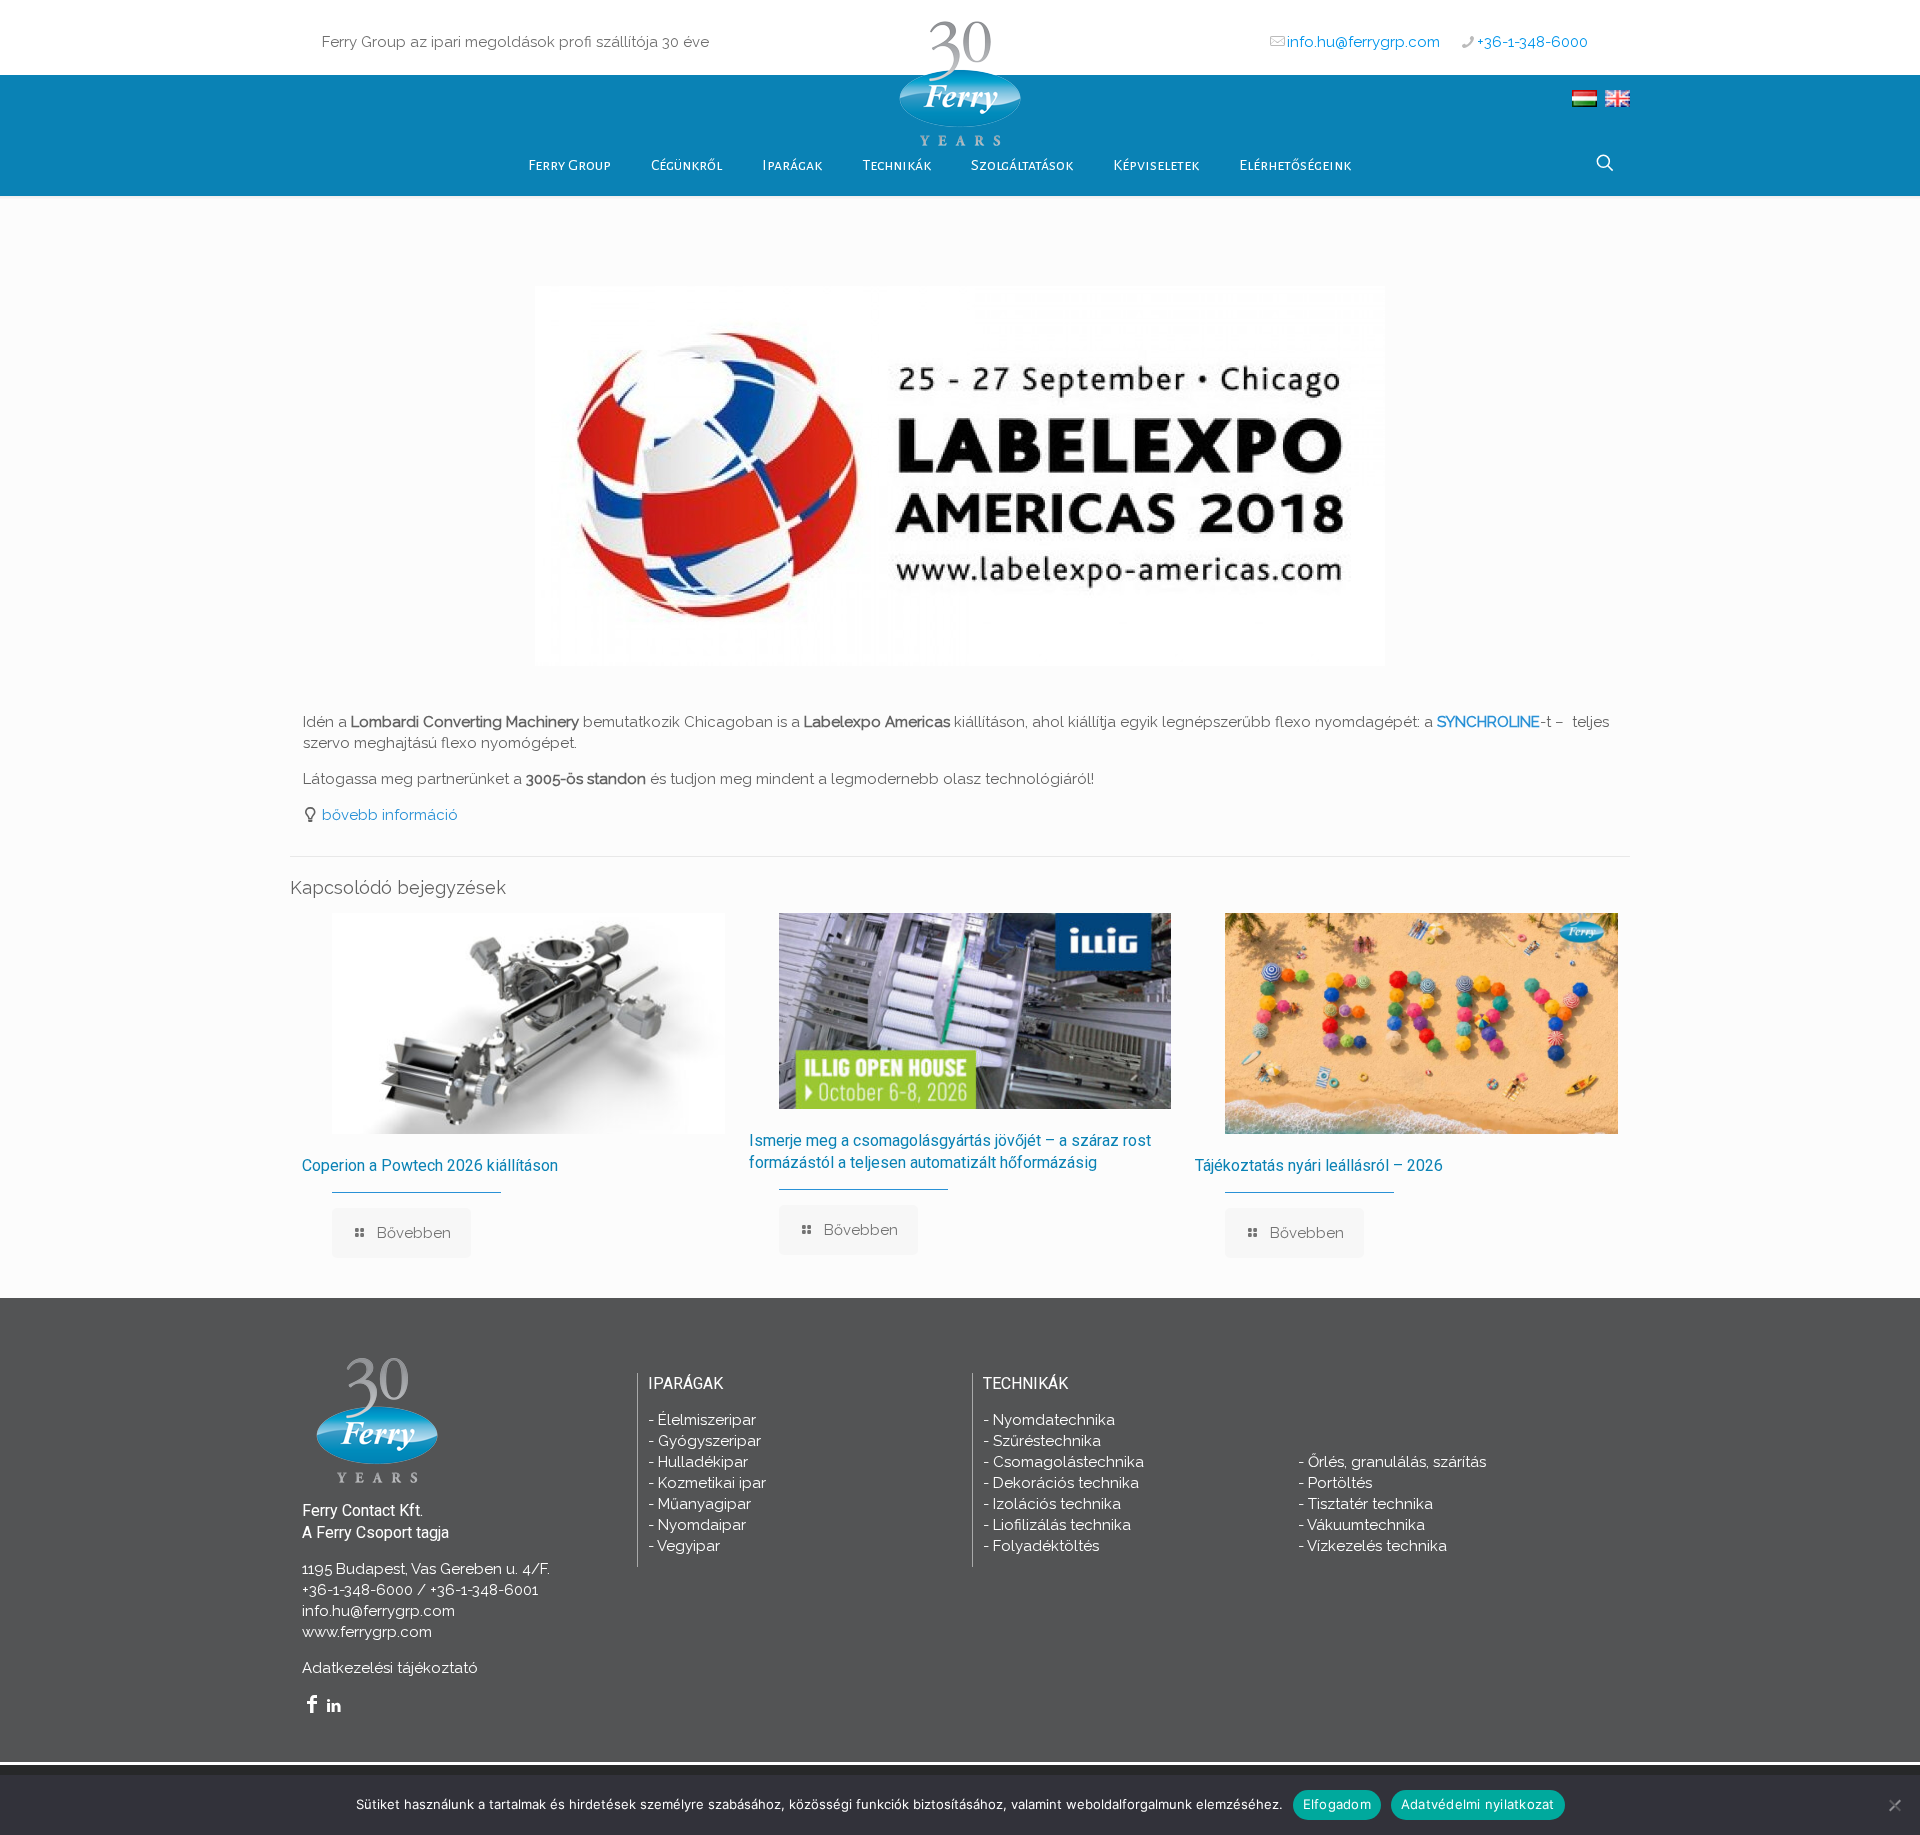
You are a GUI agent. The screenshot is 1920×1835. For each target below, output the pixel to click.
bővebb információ (390, 815)
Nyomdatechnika (1054, 1420)
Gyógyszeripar (709, 1441)
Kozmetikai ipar (712, 1483)
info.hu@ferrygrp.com (1363, 42)
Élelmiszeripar (707, 1420)
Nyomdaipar (702, 1525)
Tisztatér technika (1370, 1504)
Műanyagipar (704, 1504)
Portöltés (1340, 1483)
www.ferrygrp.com (367, 1632)
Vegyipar (688, 1546)
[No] (1895, 1805)
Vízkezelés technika (1377, 1546)
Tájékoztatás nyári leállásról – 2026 (1319, 1165)
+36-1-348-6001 (484, 1590)
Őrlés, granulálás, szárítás (1397, 1462)
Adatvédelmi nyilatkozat (1478, 1804)
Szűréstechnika (1047, 1441)
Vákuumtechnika (1366, 1525)
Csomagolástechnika (1068, 1462)
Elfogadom (1337, 1804)
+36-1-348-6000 (1532, 42)
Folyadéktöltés (1046, 1546)
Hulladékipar (703, 1462)
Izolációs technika (1057, 1504)
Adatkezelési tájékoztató (390, 1668)
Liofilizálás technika (1062, 1525)
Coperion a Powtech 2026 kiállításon (430, 1165)
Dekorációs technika (1066, 1483)
